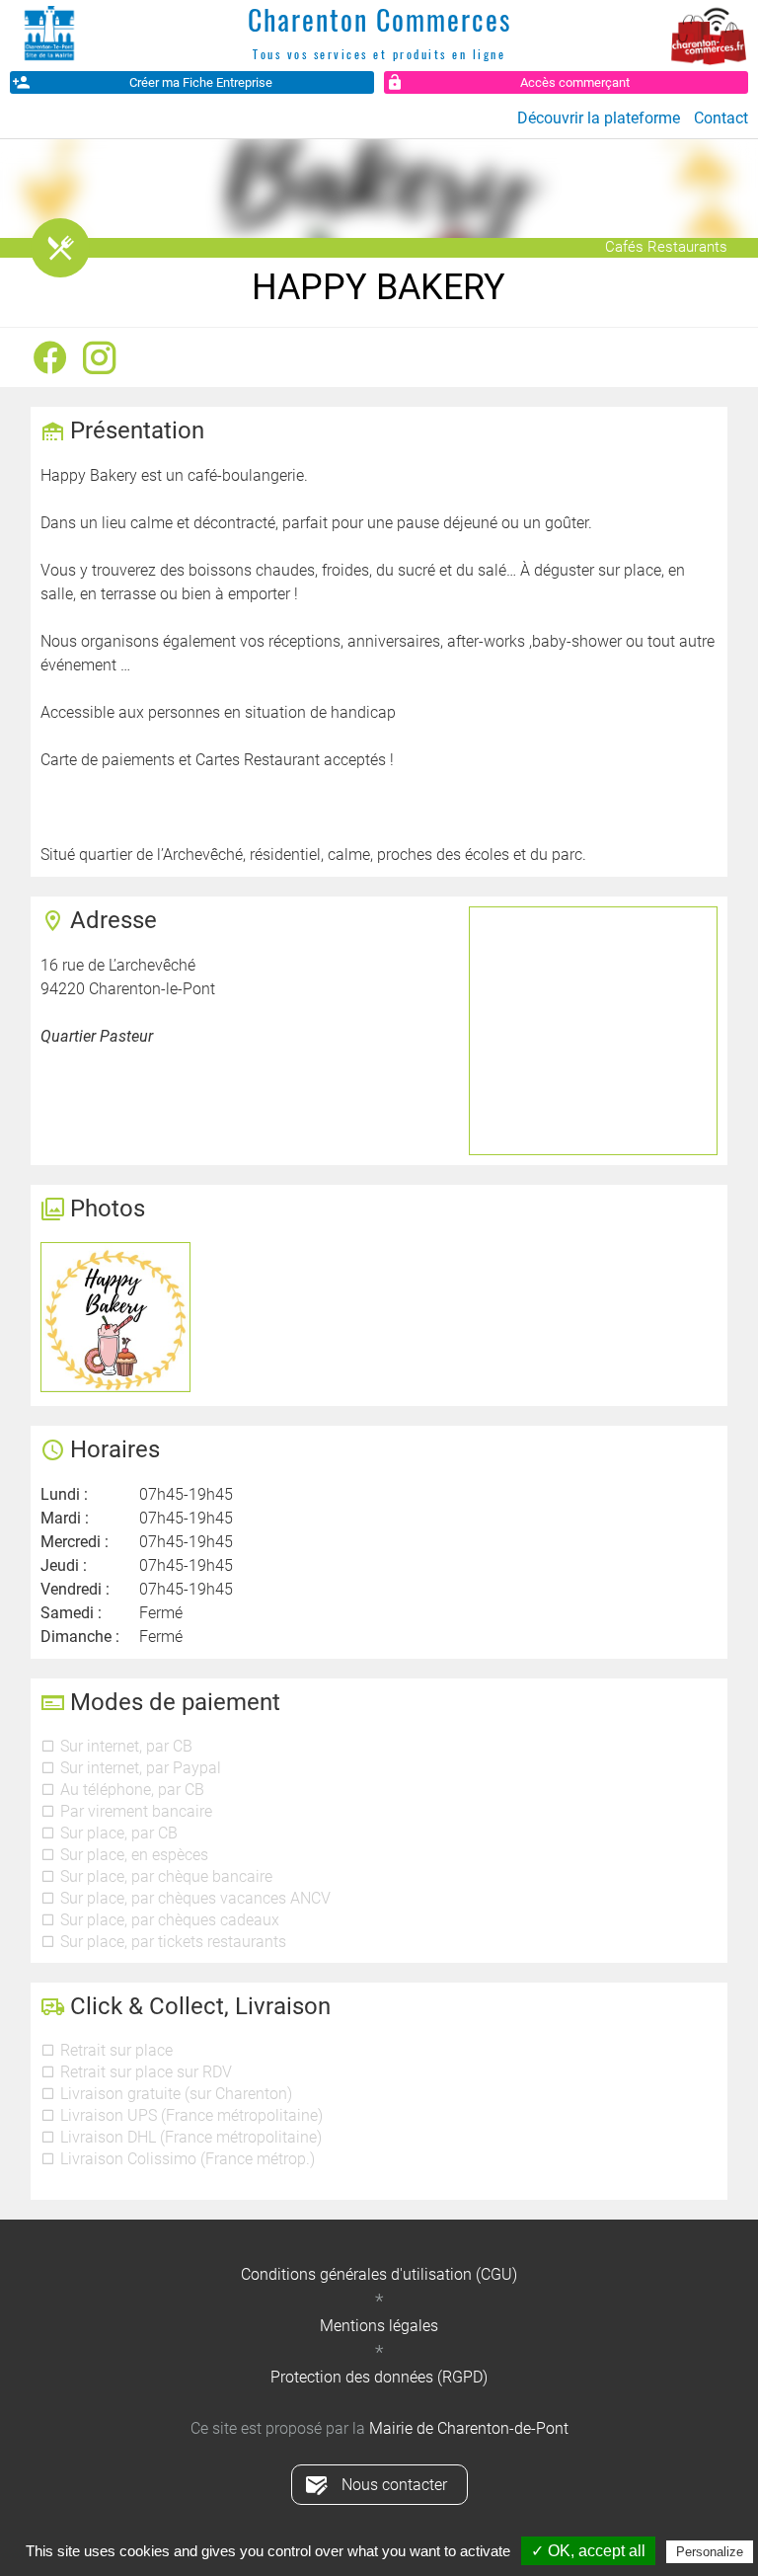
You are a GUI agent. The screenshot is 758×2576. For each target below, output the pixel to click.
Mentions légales (379, 2326)
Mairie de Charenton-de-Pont (469, 2428)
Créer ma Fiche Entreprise (201, 82)
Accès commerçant (575, 82)
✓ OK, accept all (588, 2551)
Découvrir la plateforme (599, 118)
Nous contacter (394, 2485)
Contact (721, 118)
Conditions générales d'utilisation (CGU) (379, 2274)
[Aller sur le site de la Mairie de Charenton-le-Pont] (49, 35)
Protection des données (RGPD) (379, 2377)
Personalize (710, 2552)
